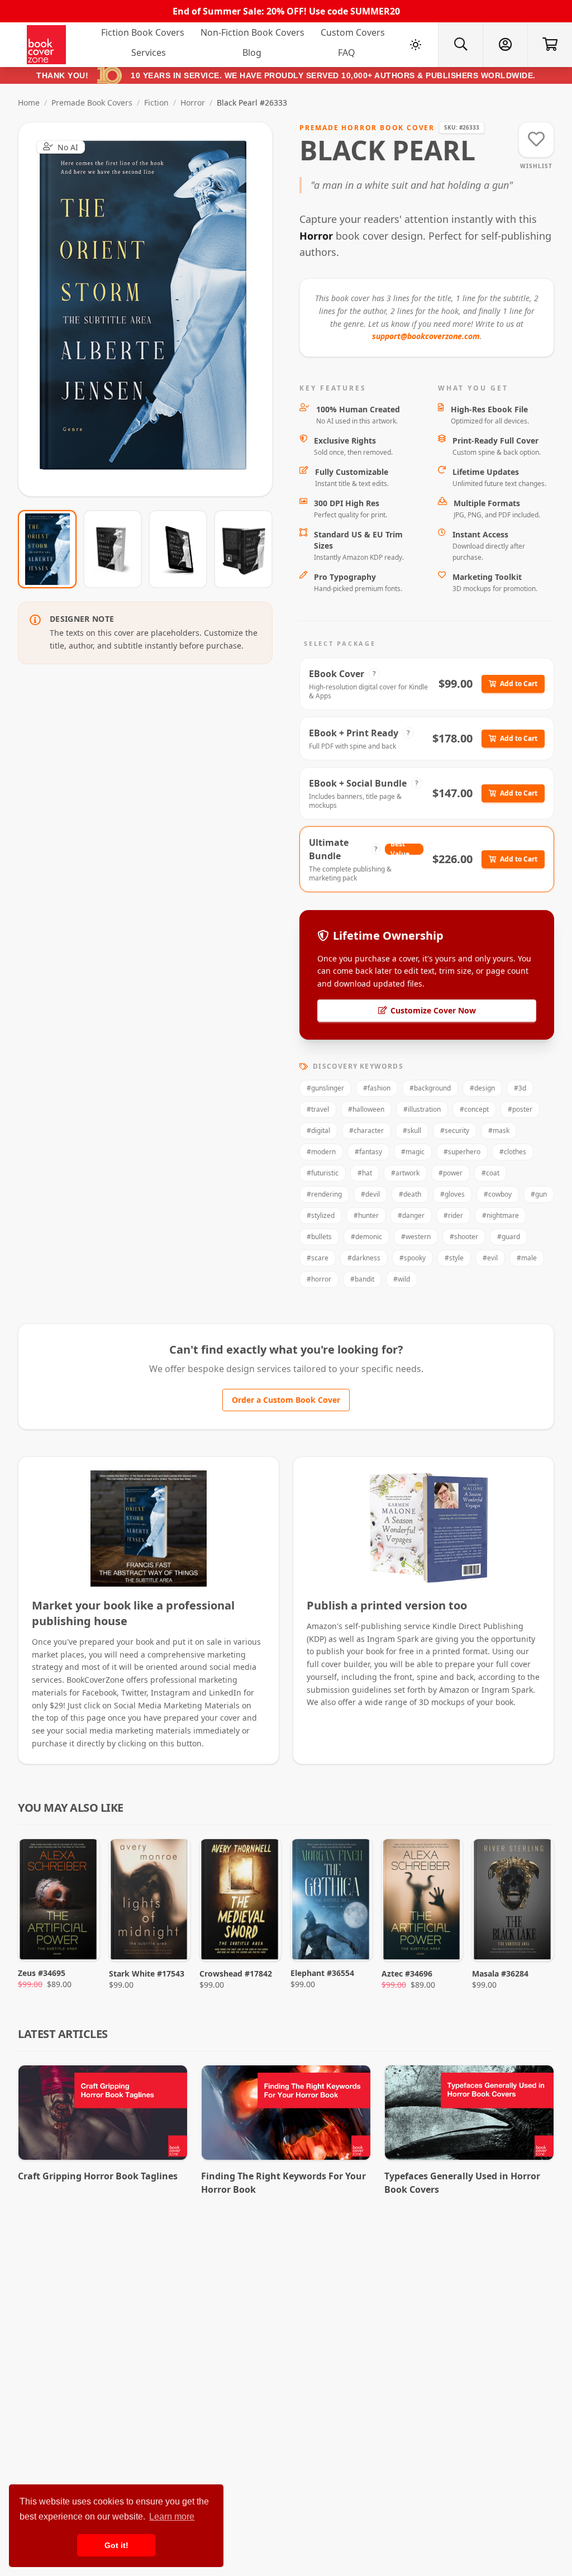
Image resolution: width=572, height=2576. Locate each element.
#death (410, 1194)
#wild (402, 1279)
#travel (318, 1109)
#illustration (422, 1109)
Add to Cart (519, 684)
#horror (319, 1279)
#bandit (362, 1279)
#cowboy (498, 1194)
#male (527, 1258)
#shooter (464, 1237)
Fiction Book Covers (143, 32)
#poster (520, 1109)
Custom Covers (353, 32)
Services (149, 53)
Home (29, 103)
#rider (453, 1215)
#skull (412, 1130)
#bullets (319, 1237)
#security (455, 1130)
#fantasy (368, 1152)
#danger (411, 1215)
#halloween (366, 1109)
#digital (318, 1130)
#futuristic (323, 1173)
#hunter (366, 1215)
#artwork (405, 1173)
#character (366, 1130)
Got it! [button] (116, 2545)
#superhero (462, 1152)
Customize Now (152, 309)
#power (451, 1173)
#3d (520, 1088)
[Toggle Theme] (416, 45)
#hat (365, 1173)
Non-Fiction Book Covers (252, 32)
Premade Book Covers (92, 103)
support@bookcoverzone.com (426, 336)
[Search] (460, 45)
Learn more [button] (172, 2517)
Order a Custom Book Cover (286, 1400)
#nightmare (500, 1215)
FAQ (347, 53)
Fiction (156, 103)
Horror (193, 103)
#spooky (413, 1258)
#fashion (377, 1088)
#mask (499, 1130)
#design (482, 1088)
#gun (539, 1194)
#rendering (324, 1194)
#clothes (513, 1152)
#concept (474, 1109)
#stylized (321, 1215)
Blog (252, 53)
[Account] (505, 45)
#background (430, 1088)
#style (454, 1258)
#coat (490, 1173)
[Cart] (550, 45)
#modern (321, 1152)
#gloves (452, 1194)
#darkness (364, 1258)
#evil (490, 1258)
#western (416, 1237)
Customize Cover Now (433, 1010)
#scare (318, 1258)
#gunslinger (325, 1088)
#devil (370, 1194)
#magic (413, 1152)
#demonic (366, 1237)
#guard (509, 1237)
